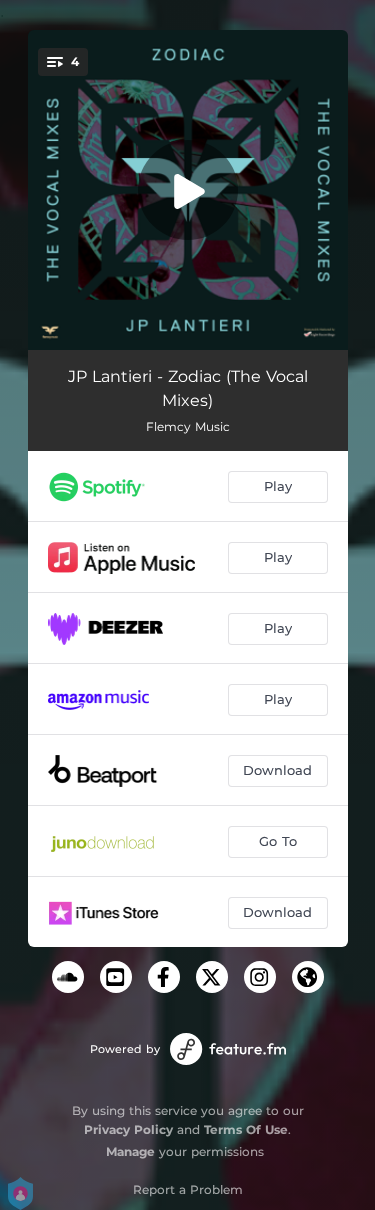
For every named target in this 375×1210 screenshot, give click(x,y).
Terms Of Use (246, 1129)
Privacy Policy (128, 1129)
